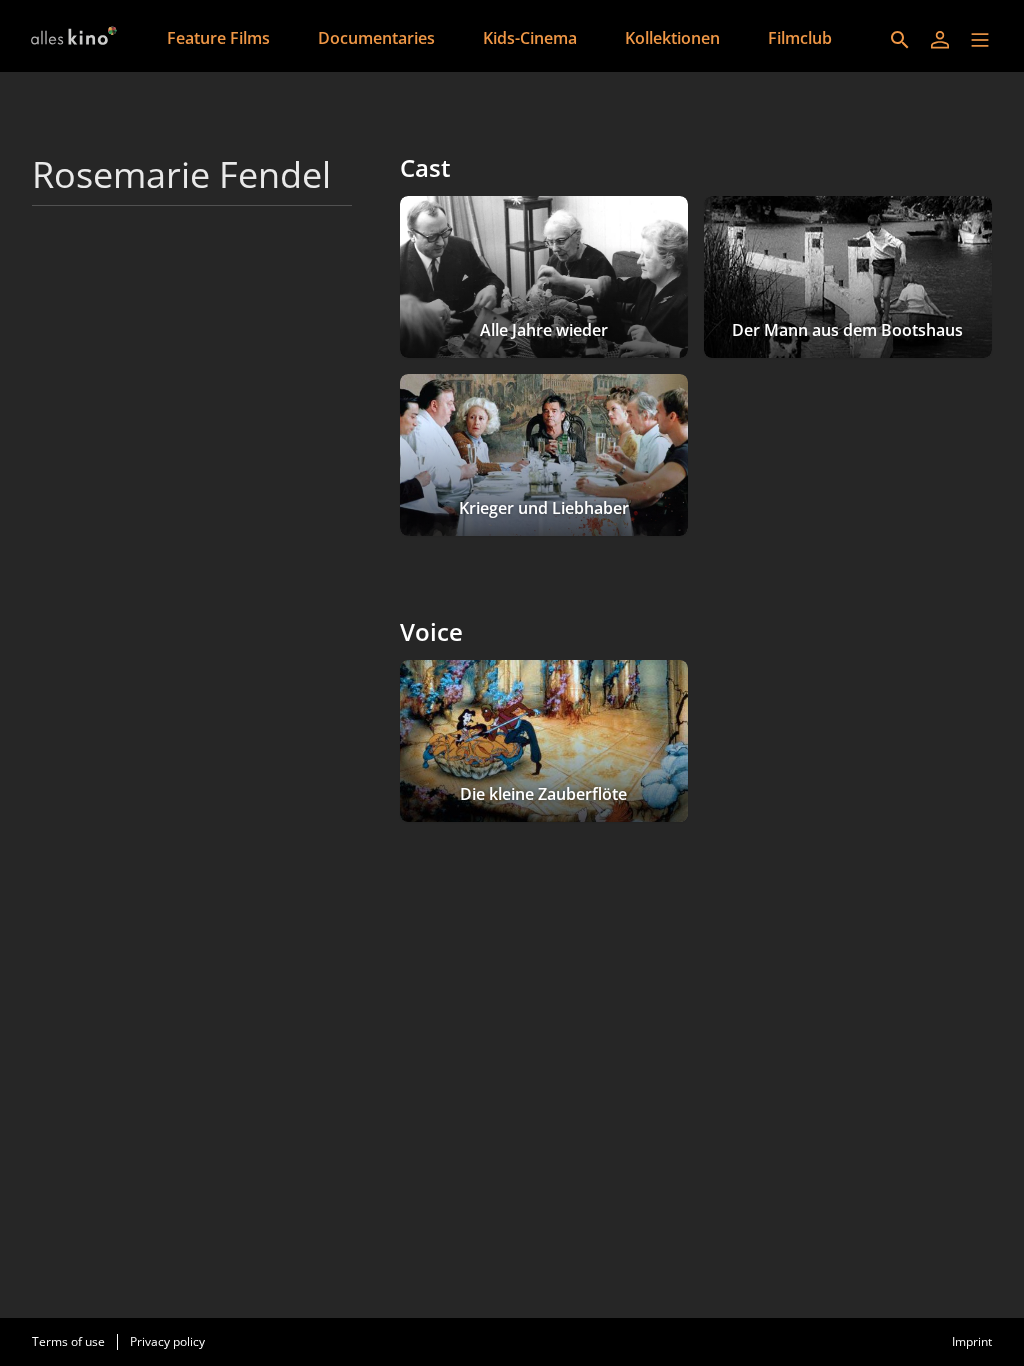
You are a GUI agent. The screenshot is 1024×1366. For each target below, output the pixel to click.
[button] (980, 40)
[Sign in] (940, 40)
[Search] (900, 40)
